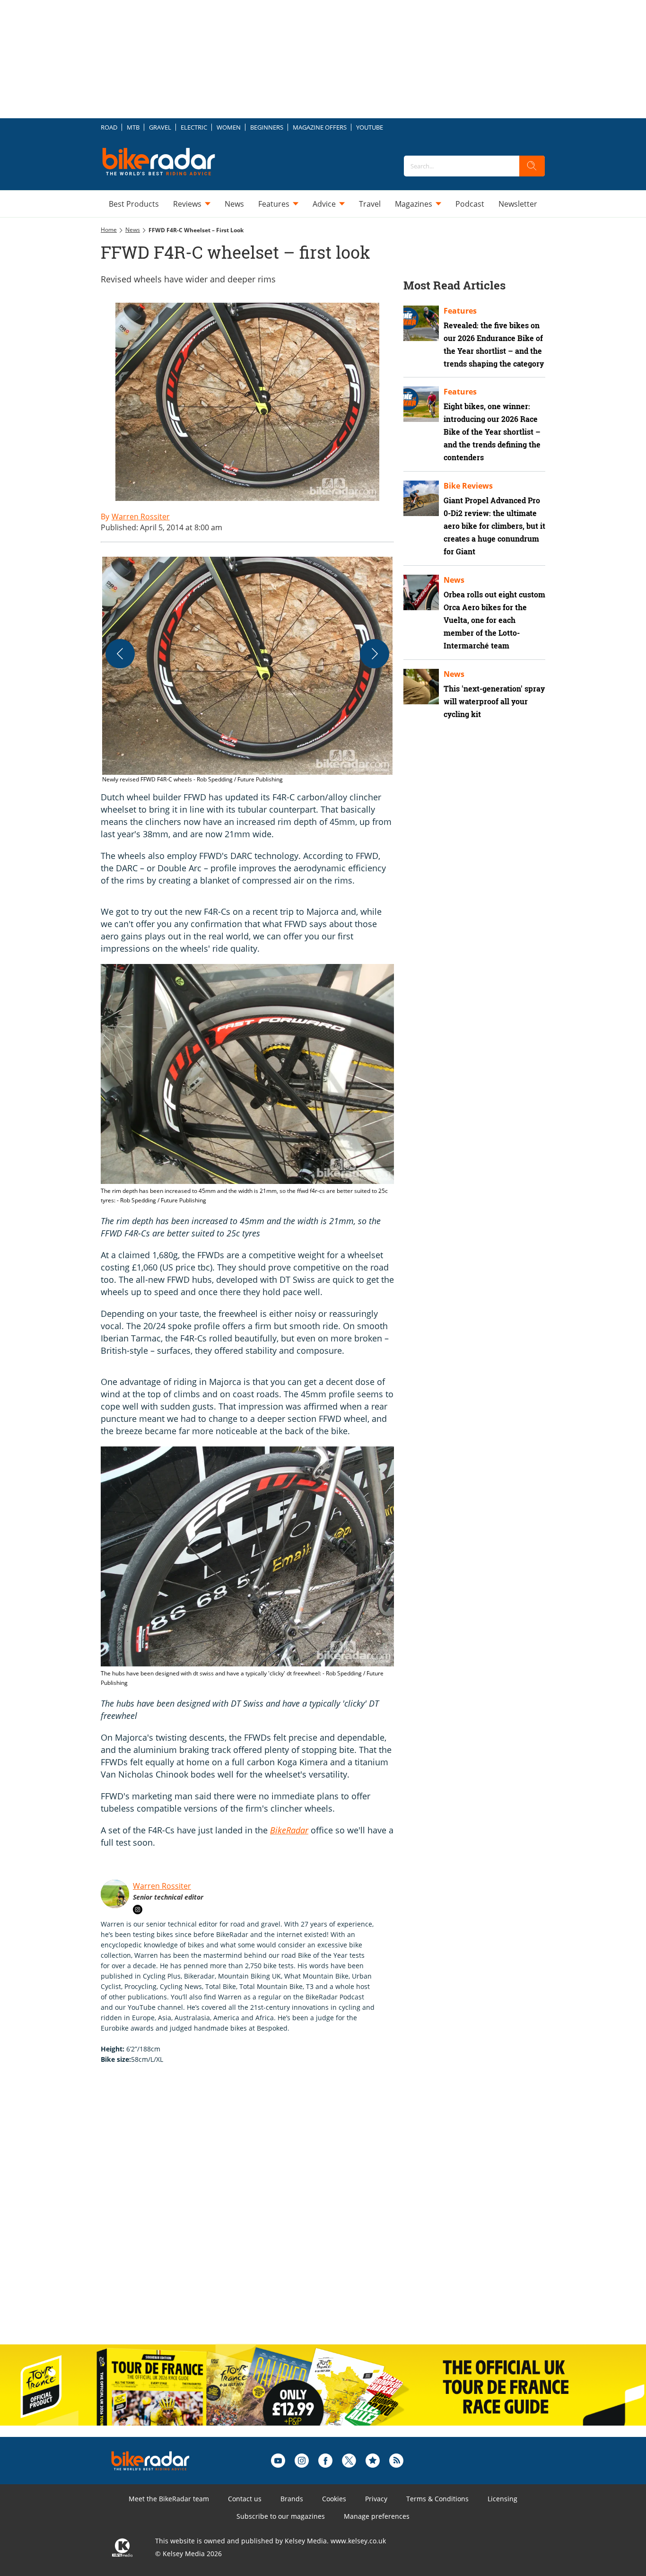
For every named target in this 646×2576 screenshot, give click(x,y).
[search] (532, 166)
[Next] (375, 654)
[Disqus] (257, 2214)
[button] (247, 670)
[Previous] (120, 654)
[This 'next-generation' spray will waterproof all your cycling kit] (421, 687)
